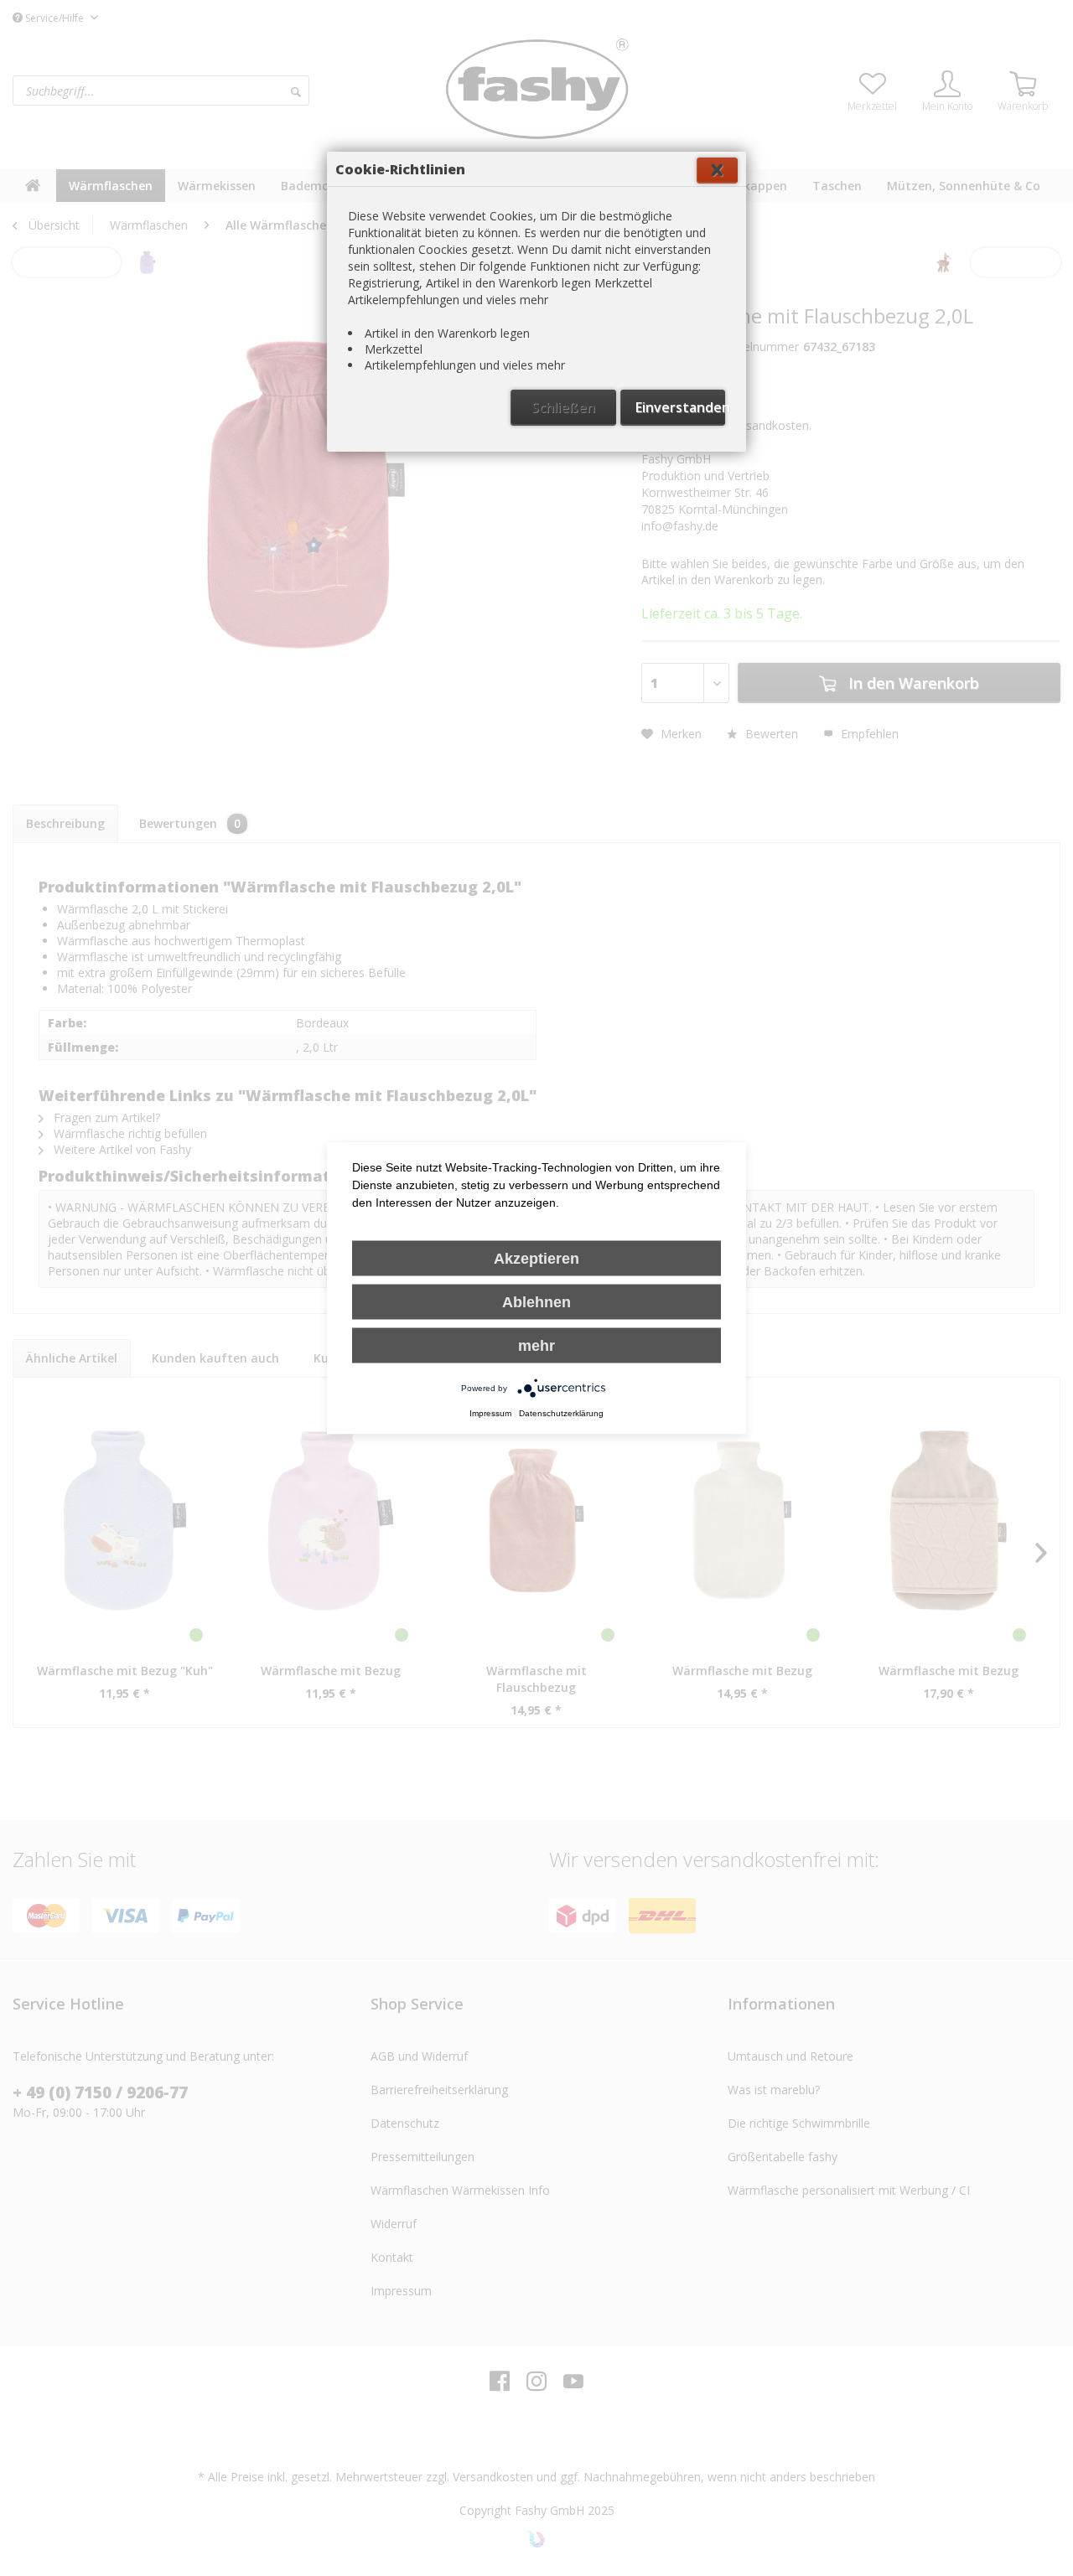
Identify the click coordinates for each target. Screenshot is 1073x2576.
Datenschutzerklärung (561, 1413)
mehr (536, 1346)
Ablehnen (536, 1302)
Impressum (490, 1413)
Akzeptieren (536, 1259)
